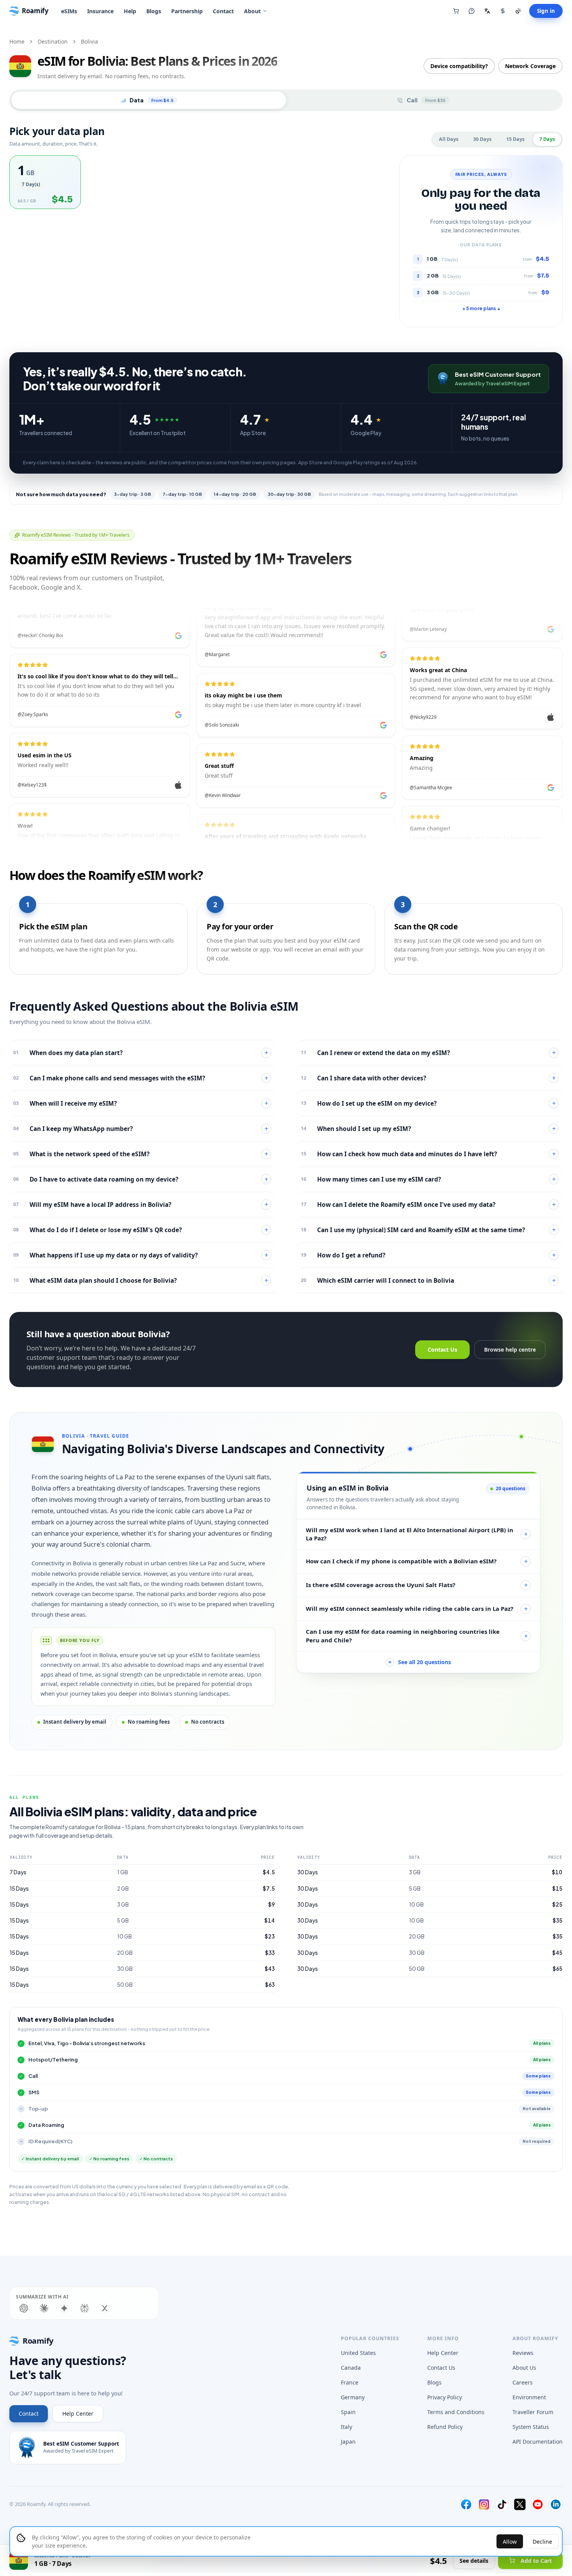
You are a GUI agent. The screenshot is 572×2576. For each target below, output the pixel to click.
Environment (529, 2397)
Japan (348, 2442)
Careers (523, 2382)
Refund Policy (445, 2427)
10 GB (125, 1936)
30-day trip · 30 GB (289, 494)
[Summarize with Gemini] (64, 2308)
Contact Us (442, 1349)
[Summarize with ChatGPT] (24, 2308)
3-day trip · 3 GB (132, 494)
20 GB (125, 1953)
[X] (520, 2504)
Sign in (546, 11)
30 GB (125, 1969)
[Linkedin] (556, 2504)
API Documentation (538, 2442)
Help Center (78, 2414)
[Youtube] (538, 2504)
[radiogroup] (200, 182)
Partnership (187, 11)
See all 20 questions (420, 1662)
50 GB (125, 1985)
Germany (353, 2397)
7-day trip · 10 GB (182, 494)
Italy (347, 2427)
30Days (482, 139)
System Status (531, 2427)
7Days (547, 139)
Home (17, 41)
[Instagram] (484, 2504)
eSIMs (69, 11)
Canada (351, 2368)
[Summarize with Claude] (44, 2308)
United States (358, 2353)
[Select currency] (503, 11)
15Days (515, 139)
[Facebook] (466, 2504)
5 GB (123, 1920)
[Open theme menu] (518, 11)
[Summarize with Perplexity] (84, 2308)
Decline (542, 2542)
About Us (524, 2368)
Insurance (100, 11)
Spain (348, 2412)
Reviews (523, 2353)
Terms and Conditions (456, 2412)
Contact (223, 11)
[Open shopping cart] (456, 11)
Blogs (154, 11)
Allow (510, 2542)
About (252, 11)
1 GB (123, 1872)
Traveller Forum (533, 2412)
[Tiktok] (502, 2504)
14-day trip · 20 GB (235, 494)
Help (130, 11)
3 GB (123, 1904)
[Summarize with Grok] (105, 2308)
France (350, 2382)
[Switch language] (487, 11)
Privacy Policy (445, 2397)
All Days (449, 139)
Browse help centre (510, 1349)
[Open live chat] (472, 11)
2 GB (123, 1889)
